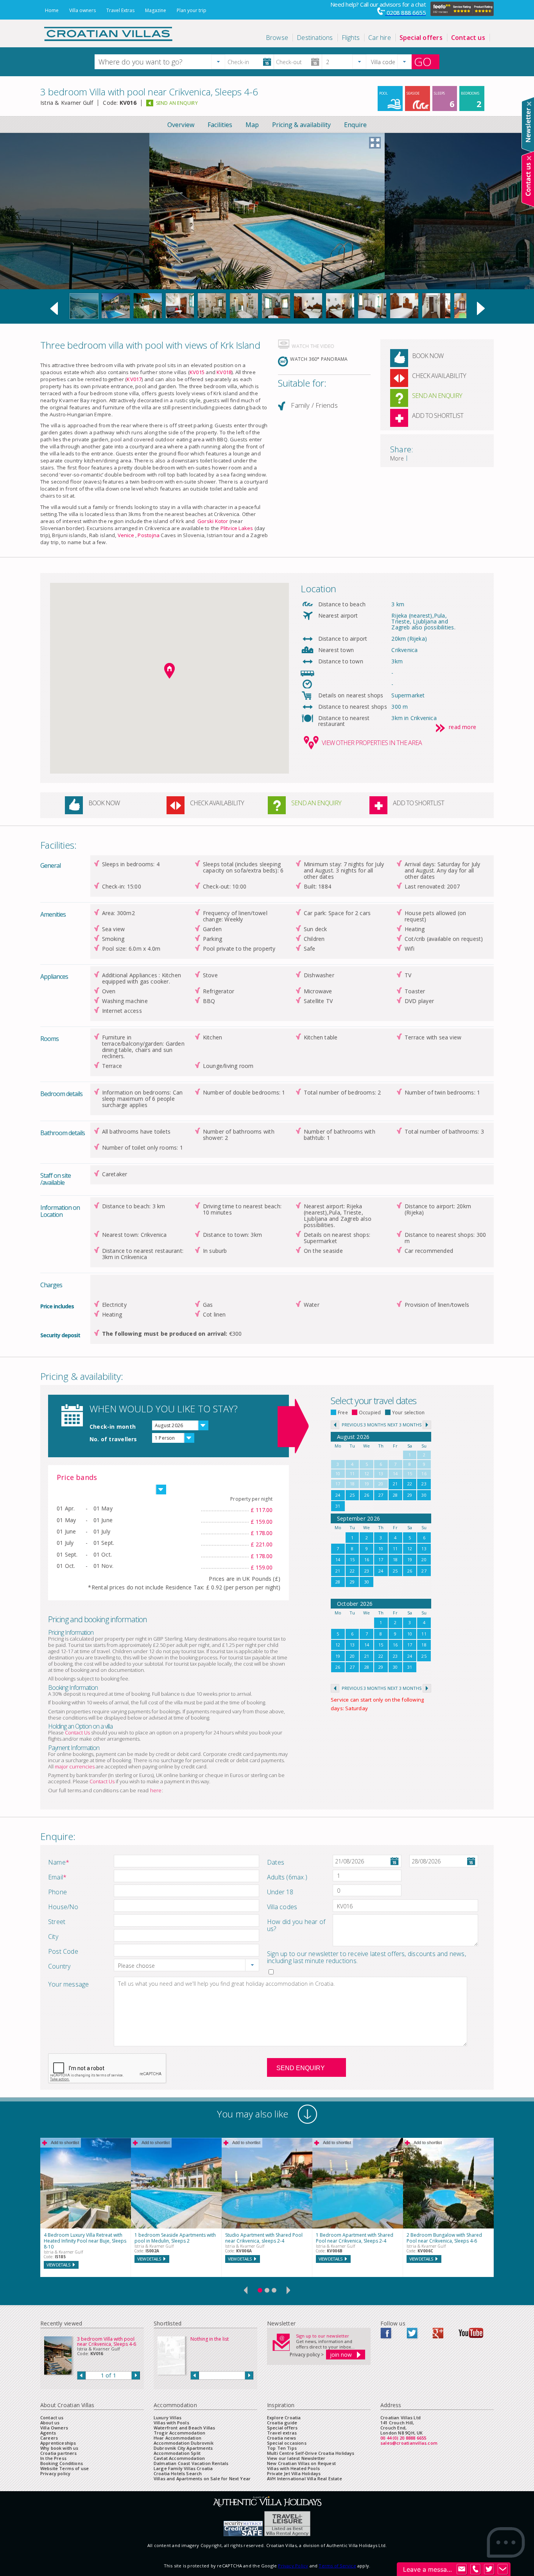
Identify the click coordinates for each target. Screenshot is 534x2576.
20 (424, 1559)
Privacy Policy (293, 2566)
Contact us (52, 2417)
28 (395, 1495)
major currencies (75, 1766)
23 (424, 1484)
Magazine (156, 10)
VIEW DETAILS (58, 2265)
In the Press (53, 2458)
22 (410, 1484)
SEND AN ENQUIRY (177, 103)
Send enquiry (301, 2068)
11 (395, 1549)
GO (423, 62)
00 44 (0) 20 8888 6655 (403, 2438)
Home (52, 10)
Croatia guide (282, 2423)
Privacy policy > (307, 2355)
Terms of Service (337, 2566)
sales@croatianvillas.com (409, 2443)
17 (381, 1559)
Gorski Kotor (213, 521)
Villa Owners (54, 2428)
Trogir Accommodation (179, 2433)
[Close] (529, 104)
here (156, 1790)
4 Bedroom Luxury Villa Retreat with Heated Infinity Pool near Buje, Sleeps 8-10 (85, 2241)
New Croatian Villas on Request (301, 2463)
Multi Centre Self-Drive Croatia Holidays (311, 2453)
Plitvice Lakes (237, 528)
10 (381, 1549)
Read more (462, 727)
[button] (218, 62)
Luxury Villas (168, 2417)
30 (424, 1495)
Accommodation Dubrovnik (184, 2443)
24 (338, 1495)
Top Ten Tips (282, 2448)
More (397, 458)
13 (424, 1549)
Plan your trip (192, 10)
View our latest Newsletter (296, 2458)
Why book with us (59, 2448)
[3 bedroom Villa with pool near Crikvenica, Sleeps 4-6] (84, 317)
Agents (48, 2433)
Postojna (149, 535)
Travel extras (282, 2433)
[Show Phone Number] (475, 2569)
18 (395, 1559)
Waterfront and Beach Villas (184, 2428)
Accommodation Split (177, 2453)
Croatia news (281, 2438)
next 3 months (404, 1425)
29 (410, 1495)
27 (381, 1495)
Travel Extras (120, 10)
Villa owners (82, 10)
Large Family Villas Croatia (183, 2468)
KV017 (134, 379)
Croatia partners (59, 2453)
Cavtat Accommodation (179, 2458)
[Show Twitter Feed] (489, 2569)
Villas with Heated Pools (293, 2468)
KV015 (197, 372)
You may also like (253, 2114)
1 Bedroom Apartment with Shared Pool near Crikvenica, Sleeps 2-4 (355, 2238)
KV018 (224, 372)
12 (410, 1549)
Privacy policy (55, 2473)
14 (338, 1559)
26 (367, 1495)
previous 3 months (364, 1425)
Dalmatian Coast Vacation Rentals (191, 2463)
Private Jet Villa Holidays (294, 2473)
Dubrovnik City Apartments (183, 2448)
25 (352, 1495)
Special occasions (287, 2443)
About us (50, 2423)
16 (367, 1559)
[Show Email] (462, 2569)
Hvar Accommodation (177, 2438)
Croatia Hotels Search (178, 2473)
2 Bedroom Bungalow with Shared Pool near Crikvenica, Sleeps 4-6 (444, 2238)
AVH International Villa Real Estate (305, 2478)
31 (338, 1506)
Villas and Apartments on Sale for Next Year (202, 2478)
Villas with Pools (171, 2423)
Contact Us (77, 1732)
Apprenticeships (58, 2443)
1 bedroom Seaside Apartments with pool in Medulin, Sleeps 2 (175, 2238)
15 (352, 1559)
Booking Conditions (62, 2463)
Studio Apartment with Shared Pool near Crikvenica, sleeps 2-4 (264, 2238)
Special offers (282, 2428)
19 (410, 1559)
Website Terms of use (65, 2468)
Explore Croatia (284, 2417)
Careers (49, 2438)
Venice (126, 535)
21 (395, 1484)
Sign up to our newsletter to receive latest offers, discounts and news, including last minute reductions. (366, 1957)
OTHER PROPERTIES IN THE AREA (372, 743)
